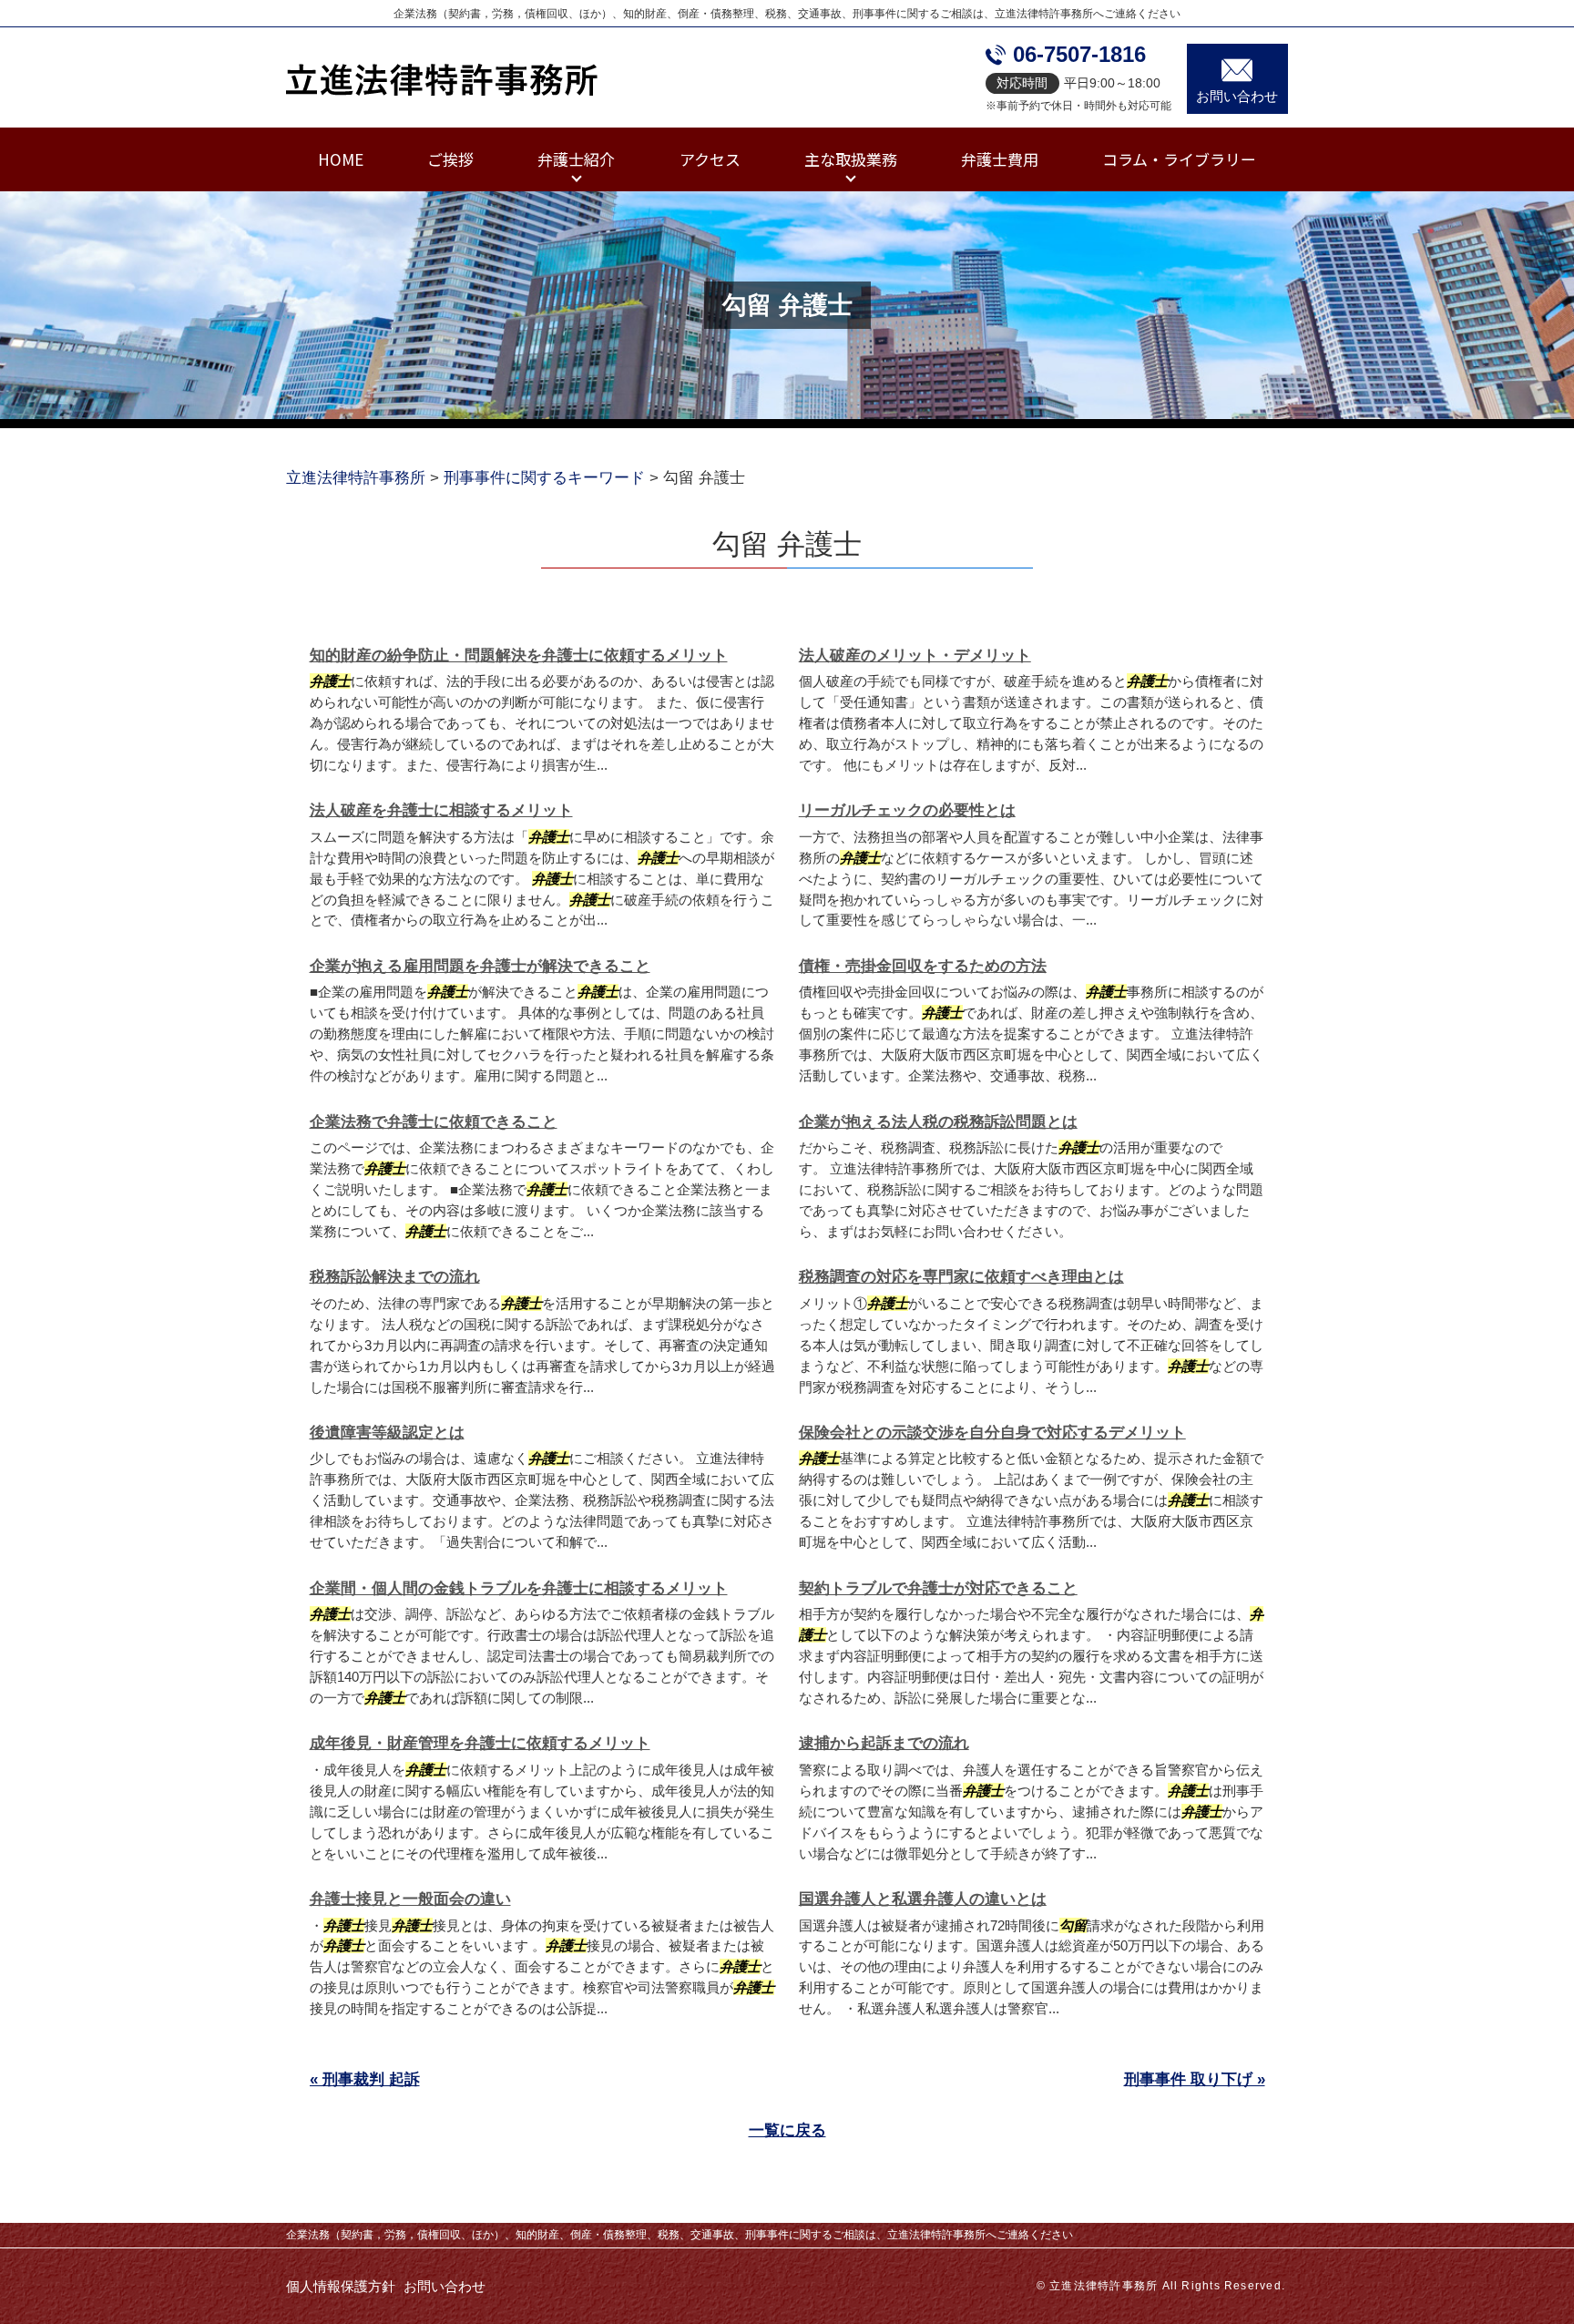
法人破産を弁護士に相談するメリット (441, 810)
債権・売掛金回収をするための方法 (923, 966)
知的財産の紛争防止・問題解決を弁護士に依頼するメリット (519, 655)
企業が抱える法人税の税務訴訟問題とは (938, 1122)
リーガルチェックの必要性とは (907, 810)
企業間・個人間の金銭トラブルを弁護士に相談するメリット (519, 1588)
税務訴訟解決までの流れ (395, 1277)
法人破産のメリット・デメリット (915, 655)
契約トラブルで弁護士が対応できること (938, 1588)
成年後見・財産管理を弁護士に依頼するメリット (480, 1743)
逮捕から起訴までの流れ (884, 1743)
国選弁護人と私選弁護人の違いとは (923, 1899)
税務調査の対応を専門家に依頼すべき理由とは (961, 1277)
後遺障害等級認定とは (387, 1433)
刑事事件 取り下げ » (1195, 2079)
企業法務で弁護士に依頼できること (434, 1122)
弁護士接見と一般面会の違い (410, 1899)
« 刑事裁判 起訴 (365, 2079)
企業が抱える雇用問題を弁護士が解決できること (480, 966)
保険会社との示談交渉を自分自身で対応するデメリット (992, 1433)
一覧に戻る (787, 2130)
